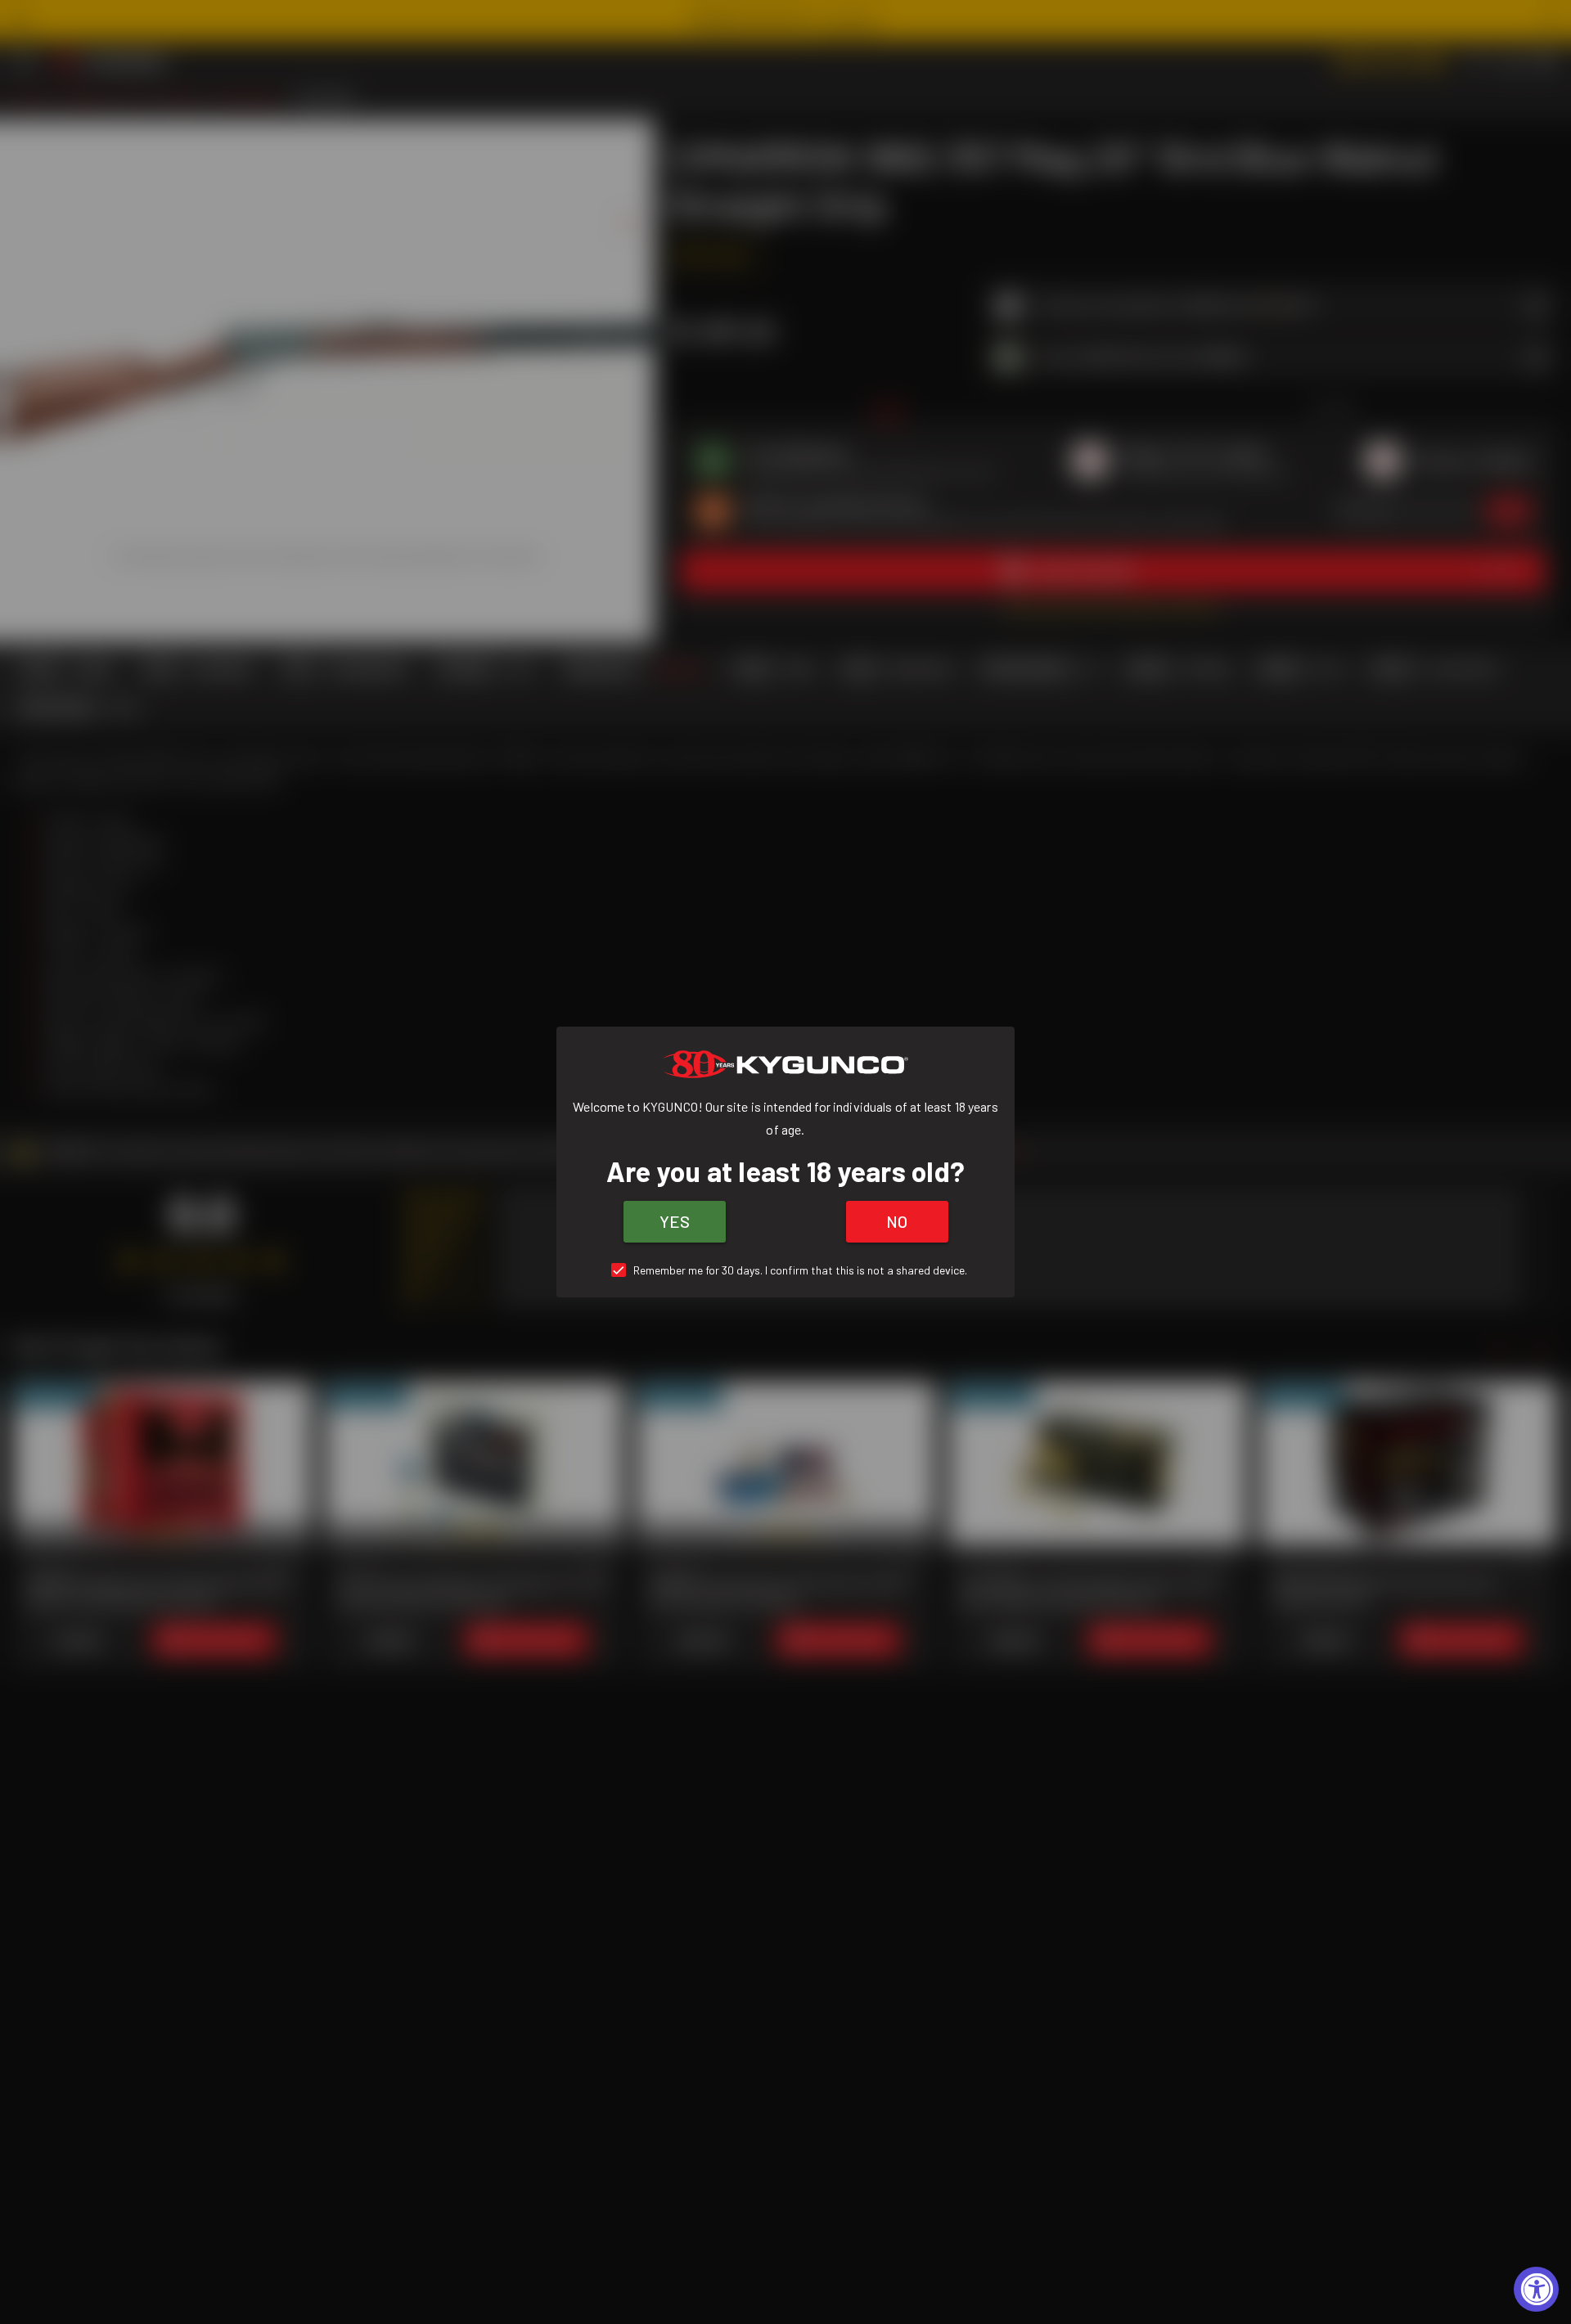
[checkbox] (786, 1270)
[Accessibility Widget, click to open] (1536, 2289)
